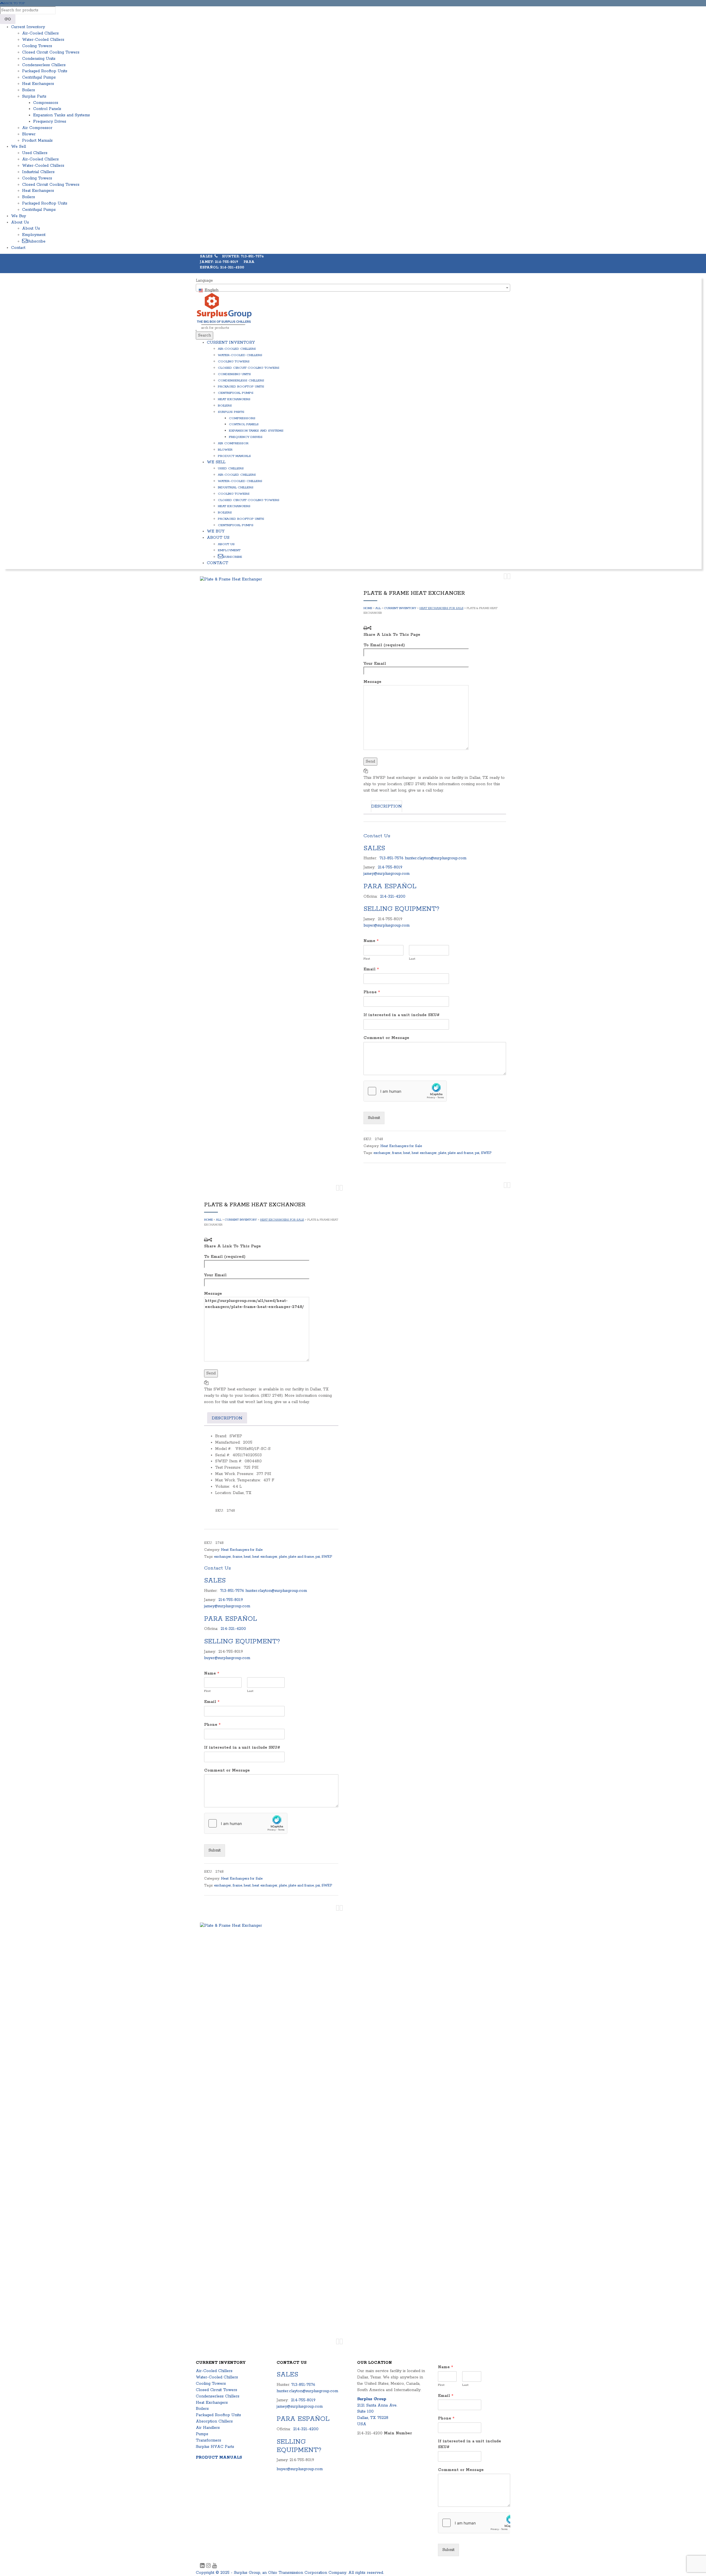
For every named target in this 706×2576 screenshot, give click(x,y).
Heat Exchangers (38, 84)
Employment (34, 235)
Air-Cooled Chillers (40, 33)
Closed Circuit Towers (216, 2390)
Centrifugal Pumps (39, 77)
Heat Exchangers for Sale (441, 608)
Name (371, 941)
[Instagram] (209, 2566)
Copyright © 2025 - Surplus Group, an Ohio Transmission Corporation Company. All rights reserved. (290, 2573)
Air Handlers (208, 2428)
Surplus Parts (34, 96)
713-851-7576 (391, 858)
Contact (18, 248)
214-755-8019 (390, 867)
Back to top (14, 3)
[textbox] (353, 290)
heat (407, 1153)
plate (442, 1153)
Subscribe (36, 241)
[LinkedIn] (203, 2566)
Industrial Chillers (38, 172)
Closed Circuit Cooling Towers (51, 52)
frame (397, 1153)
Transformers (208, 2440)
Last (412, 959)
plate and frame (461, 1153)
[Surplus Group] (224, 308)
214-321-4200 (393, 897)
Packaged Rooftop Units (45, 71)
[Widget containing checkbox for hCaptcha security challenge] (405, 1091)
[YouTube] (214, 2566)
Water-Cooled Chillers (43, 40)
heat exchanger (424, 1153)
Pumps (202, 2434)
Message (372, 682)
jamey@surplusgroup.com (387, 874)
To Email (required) (384, 645)
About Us (20, 222)
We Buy (18, 216)
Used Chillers (35, 153)
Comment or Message (386, 1038)
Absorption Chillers (214, 2421)
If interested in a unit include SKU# (402, 1015)
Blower (29, 134)
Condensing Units (39, 59)
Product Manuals (37, 141)
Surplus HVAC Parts (215, 2447)
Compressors (46, 103)
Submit (374, 1118)
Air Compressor (37, 128)
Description (387, 806)
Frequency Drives (50, 122)
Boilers (29, 90)
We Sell (18, 147)
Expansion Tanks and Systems (61, 115)
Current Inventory (28, 27)
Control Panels (47, 109)
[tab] (387, 806)
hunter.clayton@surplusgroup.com (436, 858)
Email (371, 969)
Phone (372, 992)
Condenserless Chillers (44, 65)
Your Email (375, 664)
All (378, 608)
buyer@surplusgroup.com (387, 925)
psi (477, 1153)
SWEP (486, 1153)
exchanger (382, 1153)
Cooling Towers (37, 46)
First (367, 959)
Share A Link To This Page (392, 635)
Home (368, 608)
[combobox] (353, 288)
